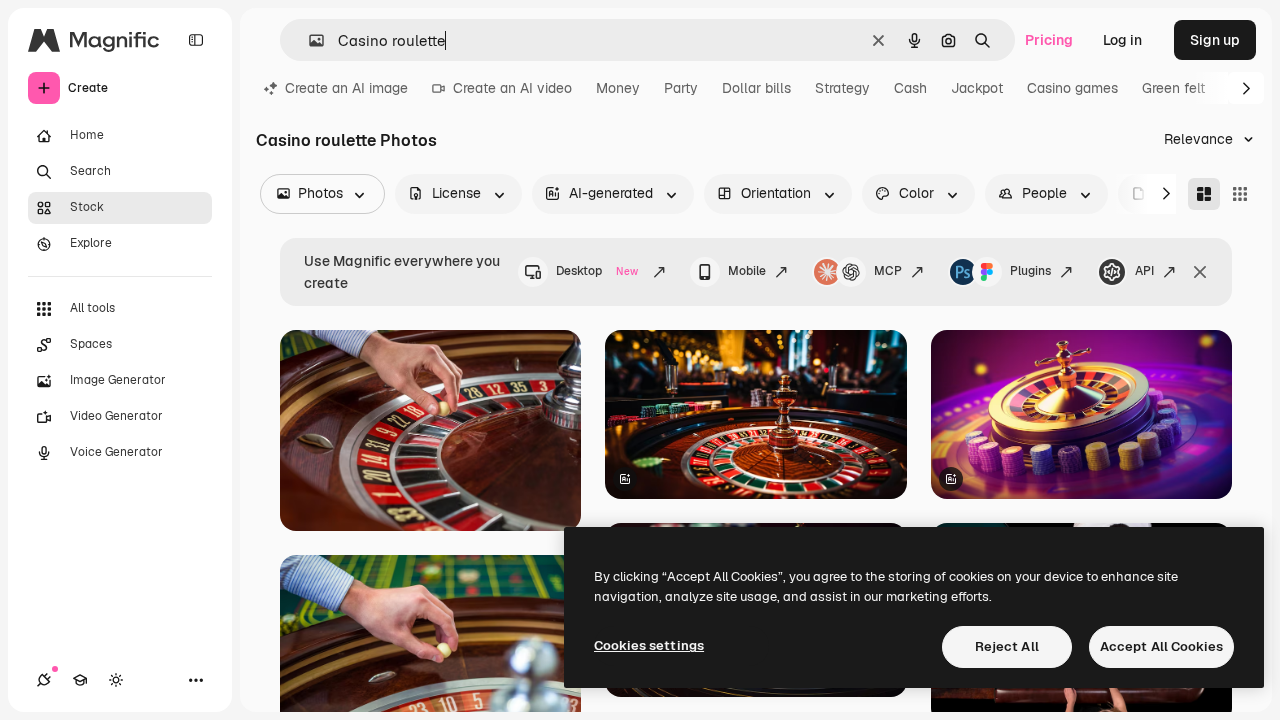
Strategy (842, 88)
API (1144, 271)
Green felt (1173, 88)
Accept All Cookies (1161, 646)
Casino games (1072, 88)
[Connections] (44, 680)
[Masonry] (1204, 194)
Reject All (1007, 646)
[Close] (1200, 272)
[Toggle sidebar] (196, 40)
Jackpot (977, 88)
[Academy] (80, 680)
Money (618, 88)
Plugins (1030, 271)
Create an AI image (346, 88)
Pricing (1049, 40)
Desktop (597, 271)
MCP (888, 271)
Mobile (747, 271)
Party (681, 88)
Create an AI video (512, 88)
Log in (1122, 40)
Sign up (1215, 40)
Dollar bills (756, 88)
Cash (910, 88)
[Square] (1240, 194)
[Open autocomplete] (308, 40)
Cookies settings (649, 645)
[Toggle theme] (116, 680)
